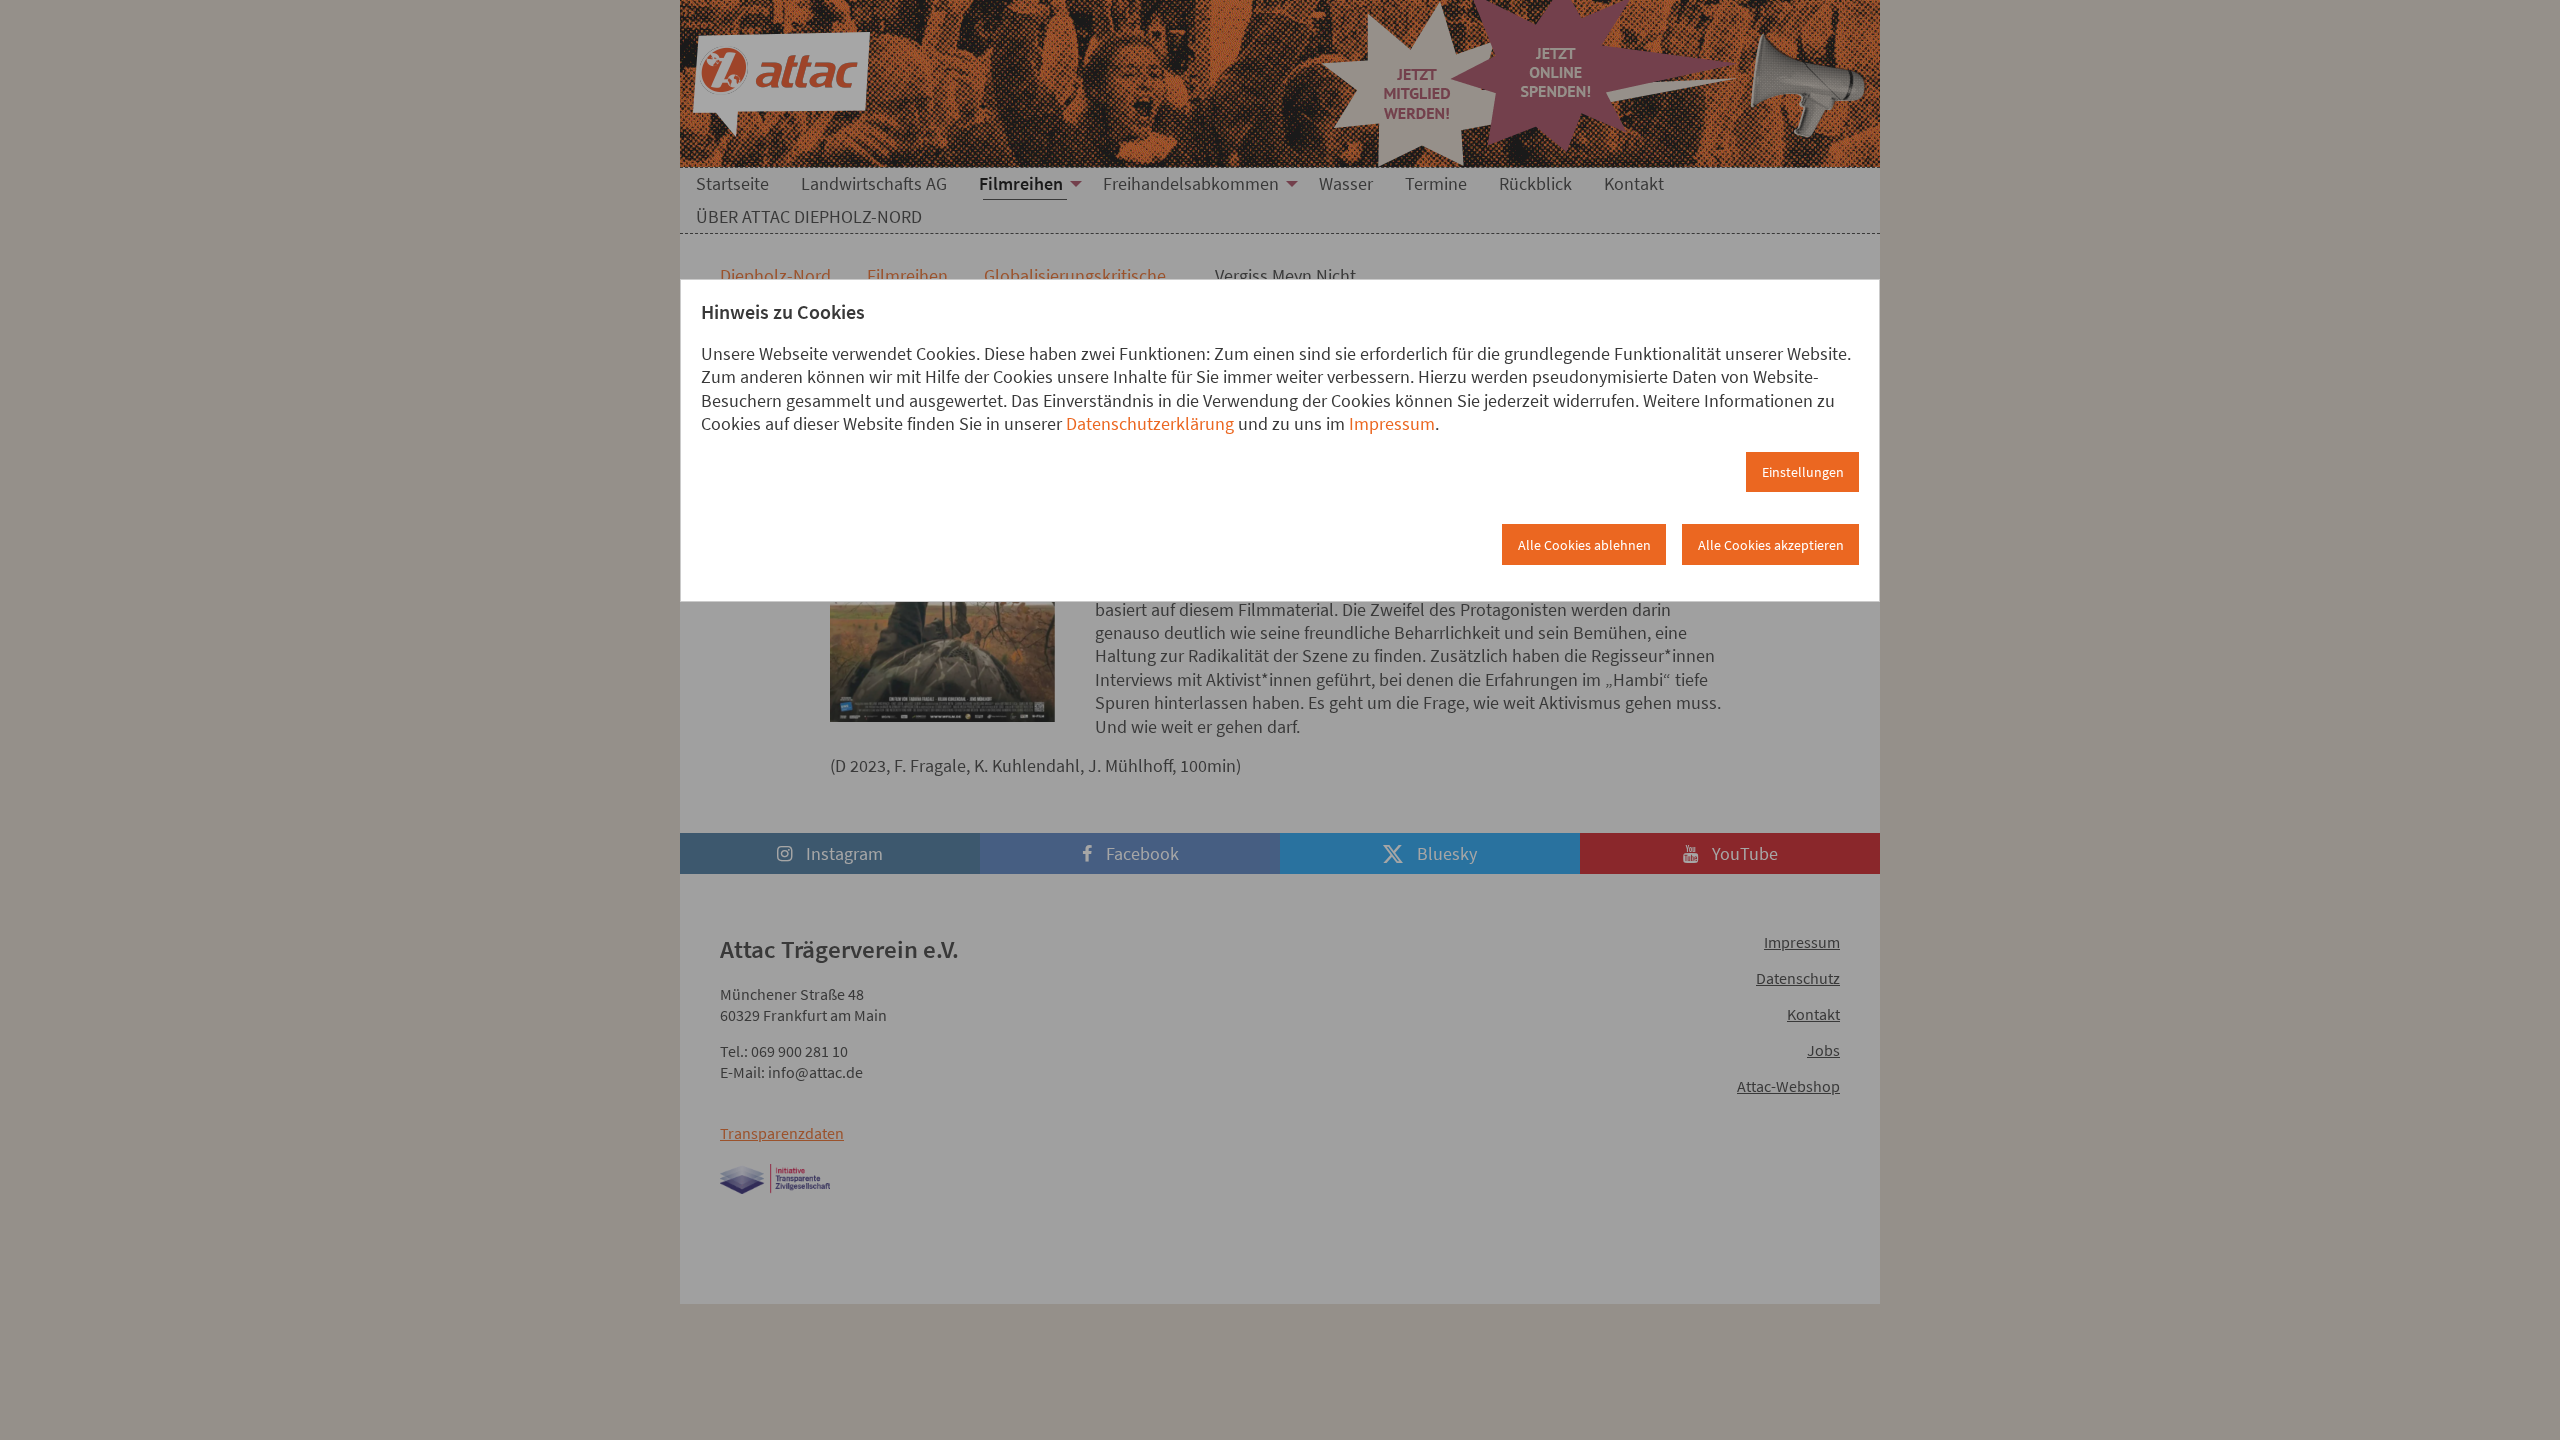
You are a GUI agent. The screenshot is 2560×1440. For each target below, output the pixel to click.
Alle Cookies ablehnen (1584, 545)
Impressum (1392, 423)
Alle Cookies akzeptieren (1771, 545)
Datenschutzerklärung (1150, 423)
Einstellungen (1803, 472)
